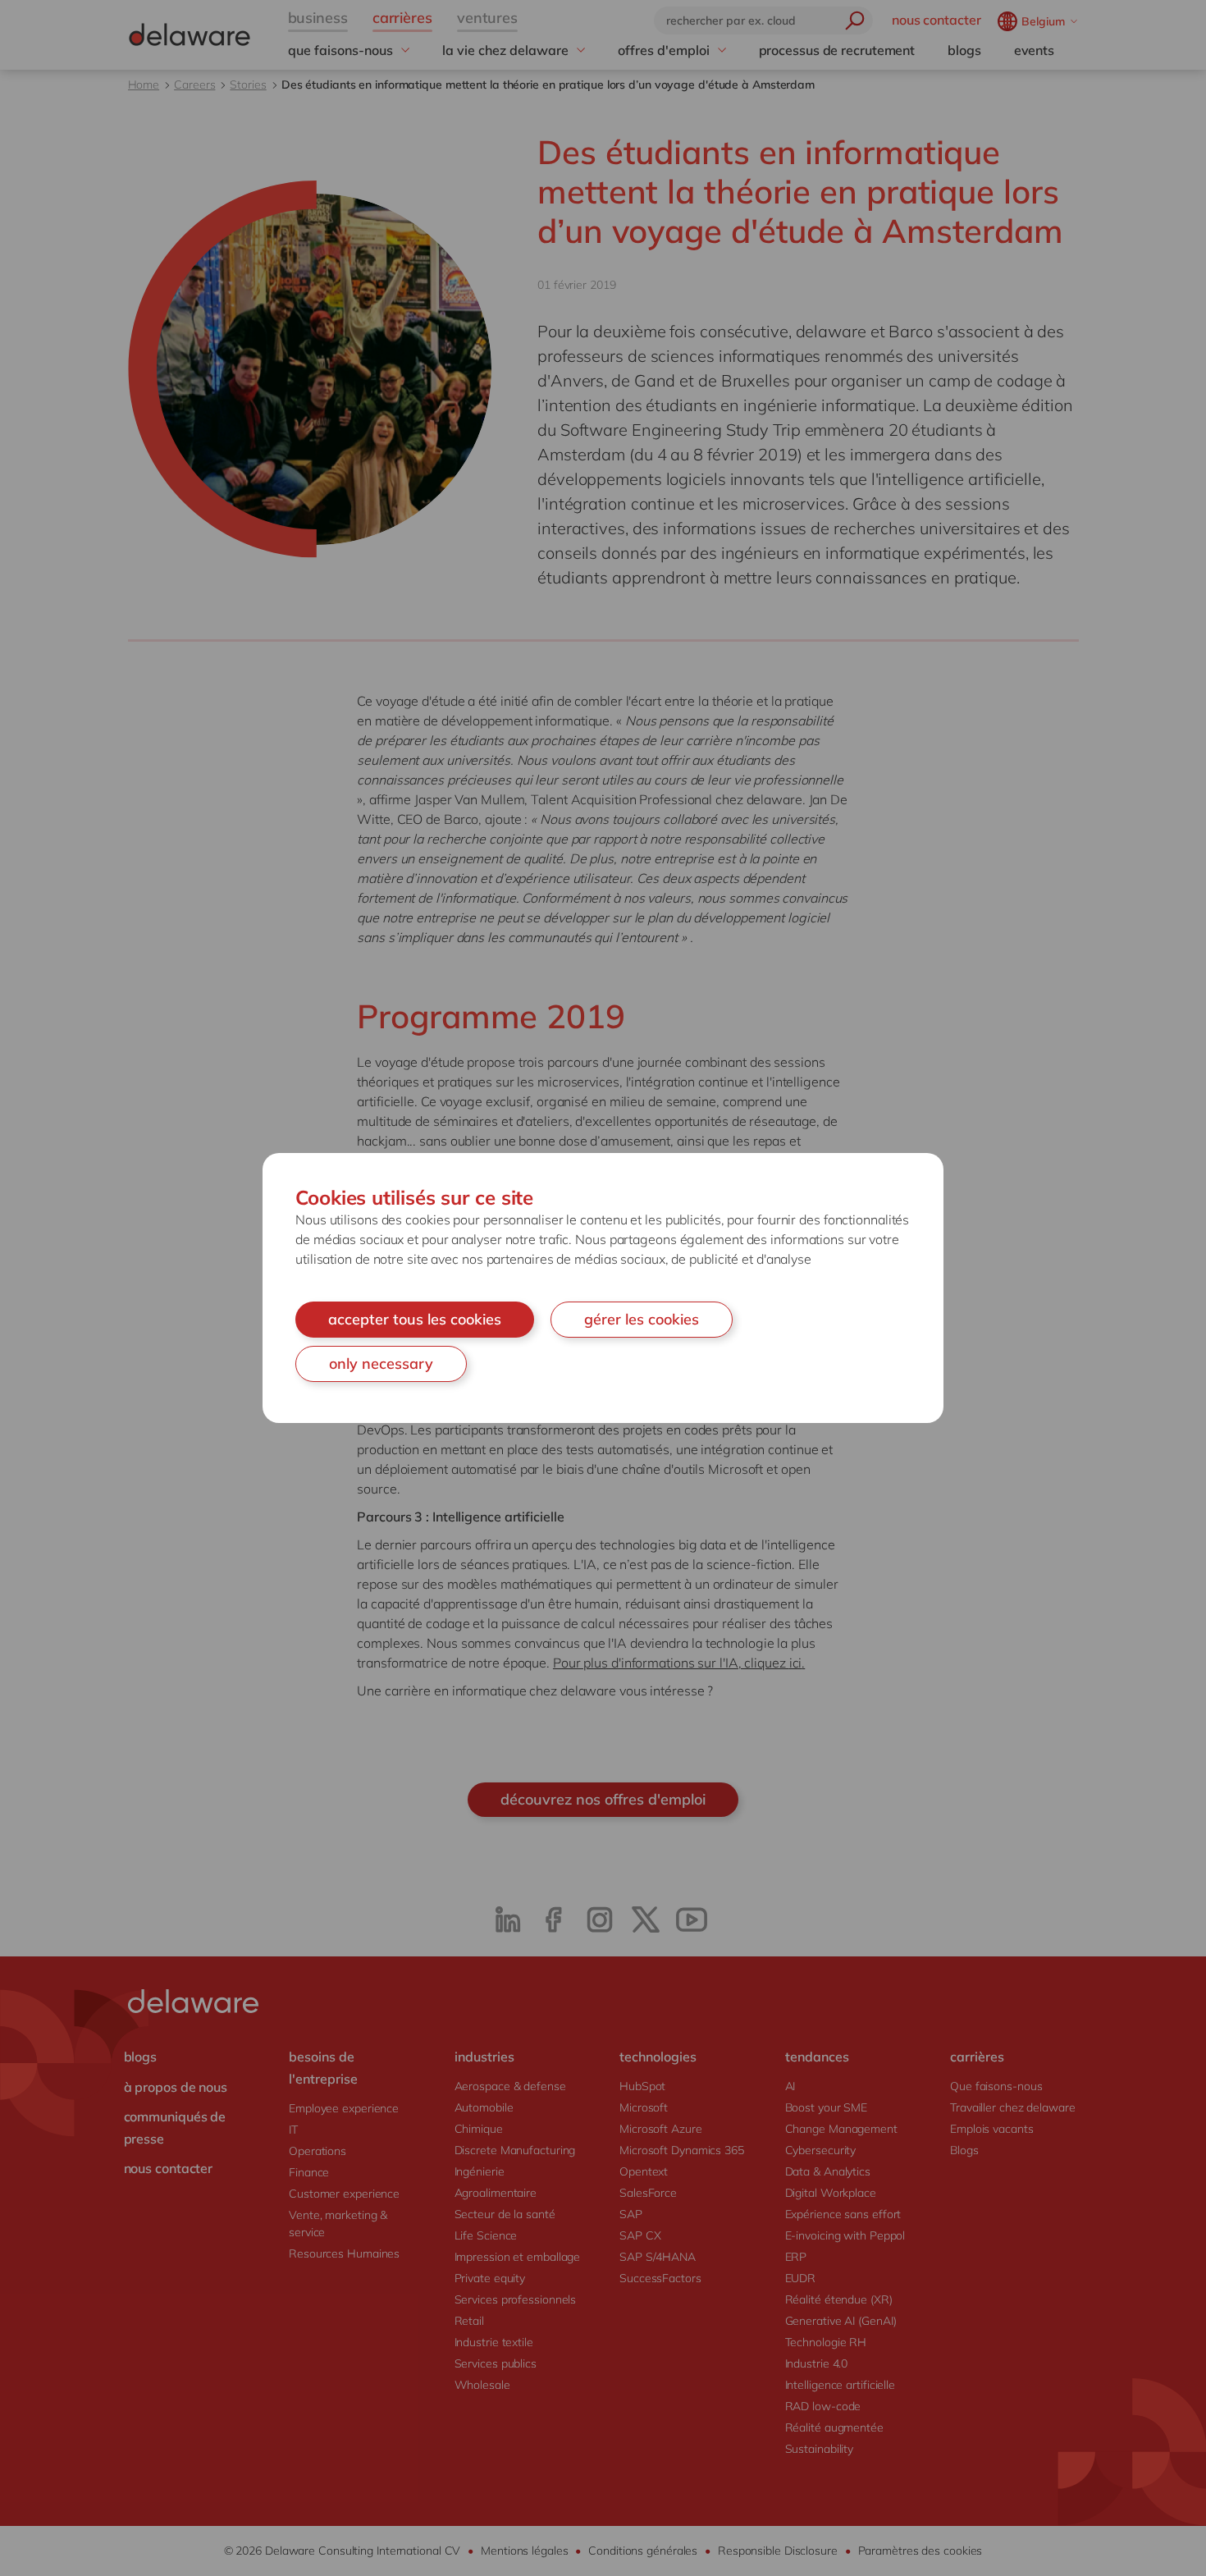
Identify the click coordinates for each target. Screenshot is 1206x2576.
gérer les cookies (642, 1319)
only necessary (381, 1363)
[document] (603, 1288)
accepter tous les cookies (415, 1319)
